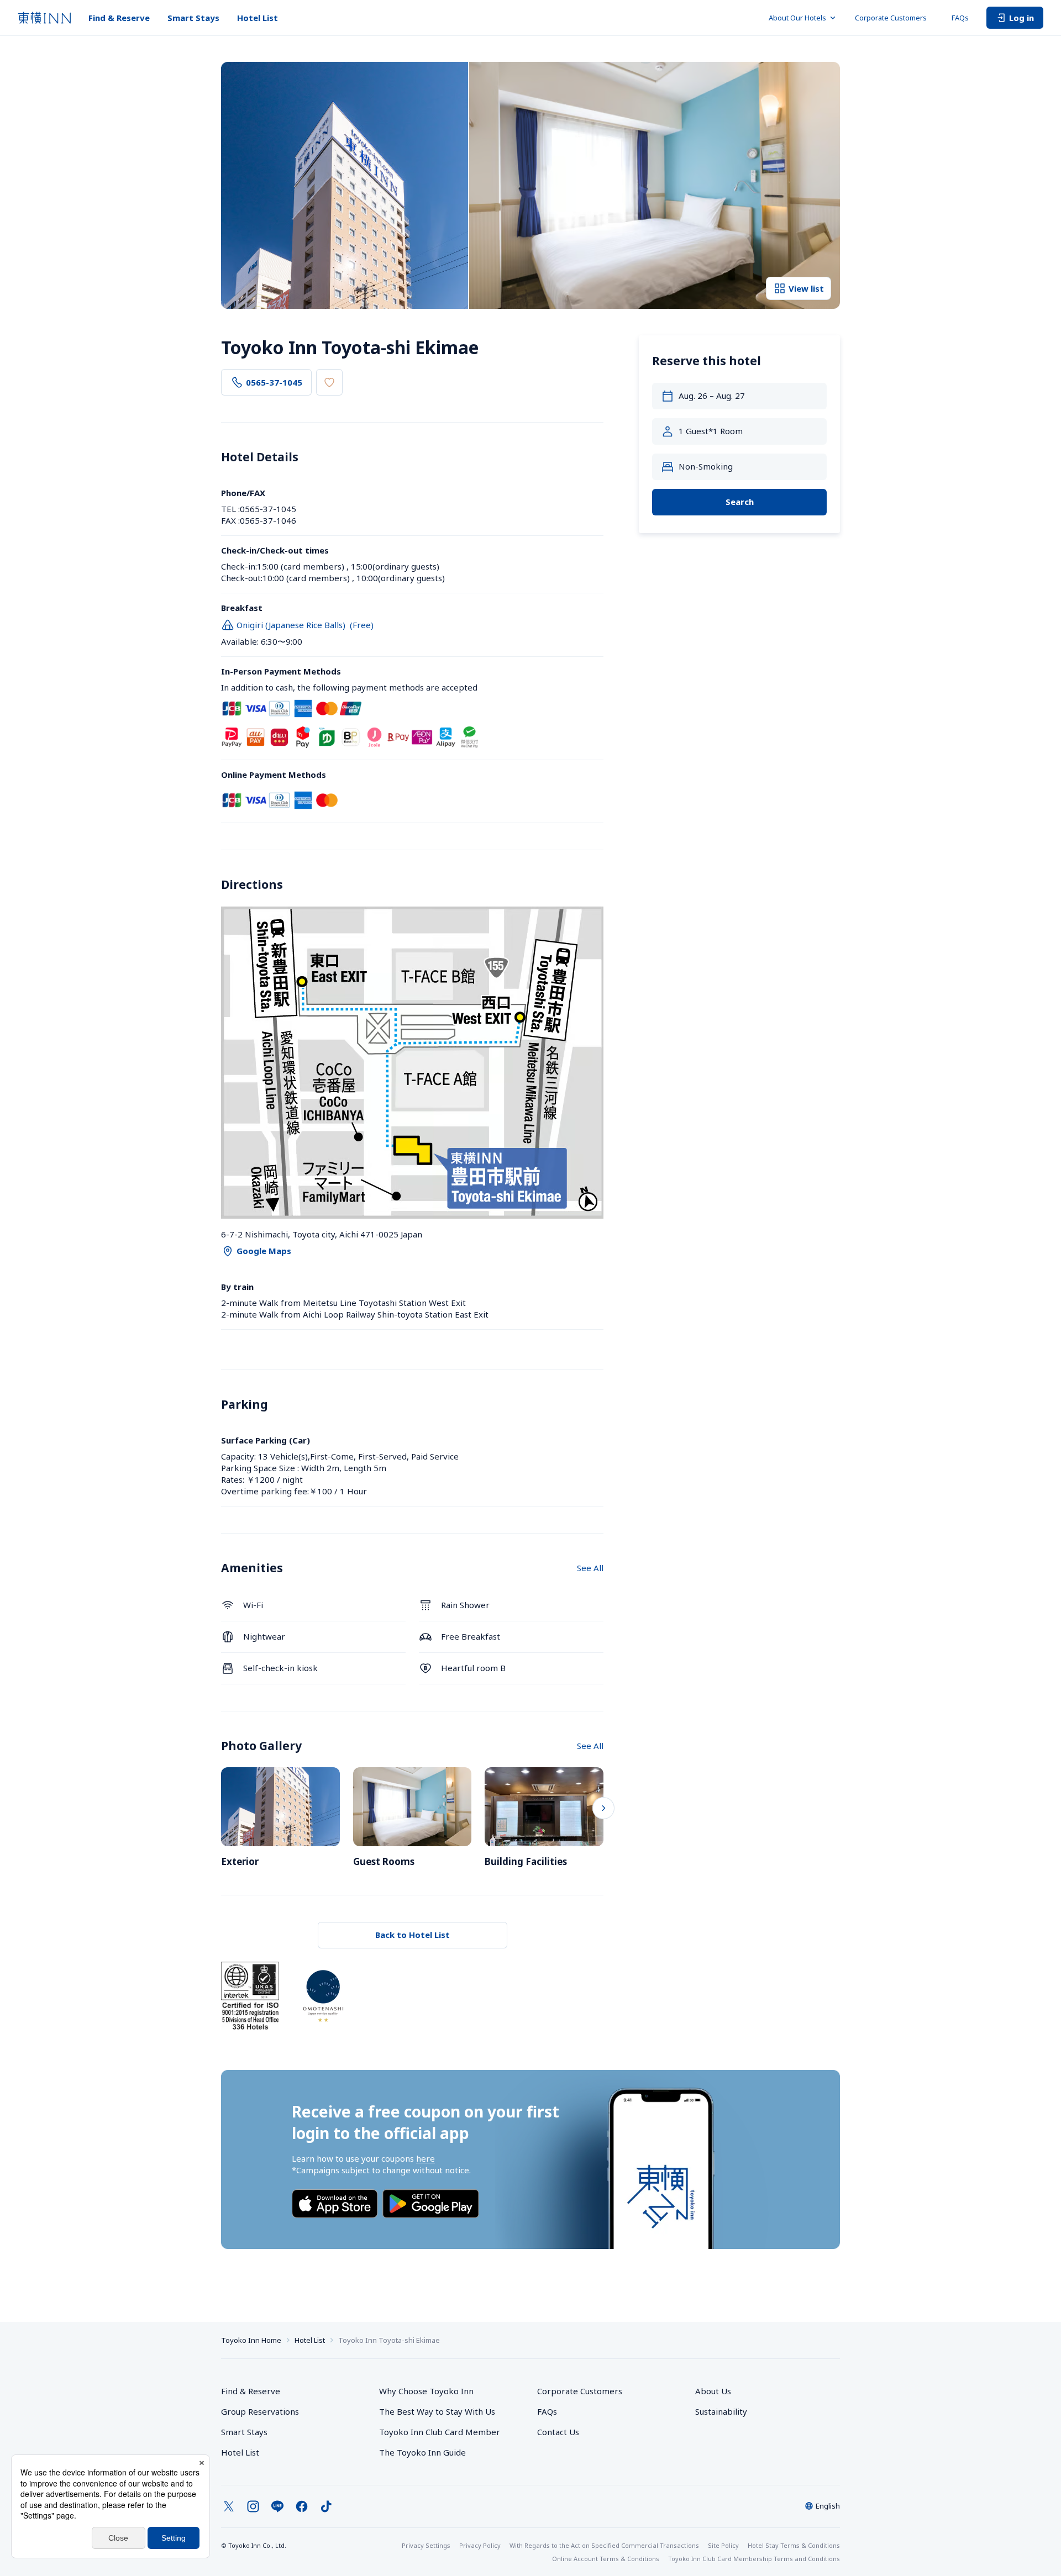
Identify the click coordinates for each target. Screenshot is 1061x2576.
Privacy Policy (480, 2545)
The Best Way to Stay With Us (437, 2411)
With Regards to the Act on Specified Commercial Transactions (604, 2545)
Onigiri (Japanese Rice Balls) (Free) (305, 625)
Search (740, 502)
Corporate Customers (894, 18)
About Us (713, 2391)
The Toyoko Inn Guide (422, 2452)
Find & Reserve (119, 18)
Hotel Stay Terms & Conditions (794, 2545)
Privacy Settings (426, 2545)
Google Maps (264, 1251)
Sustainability (721, 2411)
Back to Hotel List (413, 1935)
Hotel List (258, 18)
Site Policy (723, 2545)
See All (590, 1568)
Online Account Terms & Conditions (606, 2559)
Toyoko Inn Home (251, 2340)
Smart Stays (193, 18)
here (426, 2158)
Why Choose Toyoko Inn (426, 2391)
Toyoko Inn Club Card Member (440, 2432)
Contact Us (558, 2432)
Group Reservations (260, 2411)
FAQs (960, 18)
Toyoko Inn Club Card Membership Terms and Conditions (754, 2559)
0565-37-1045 (274, 382)
